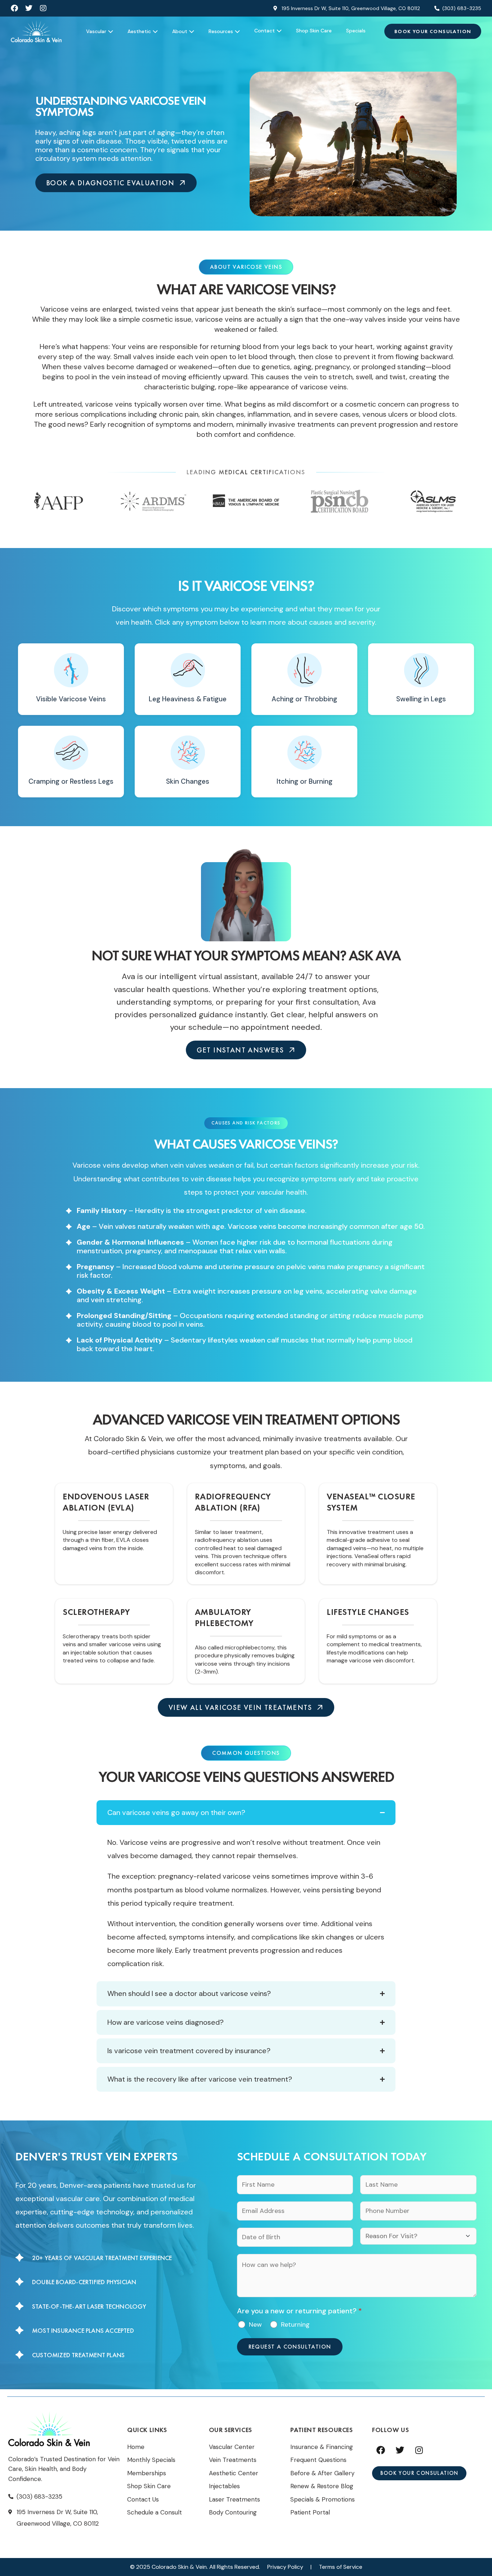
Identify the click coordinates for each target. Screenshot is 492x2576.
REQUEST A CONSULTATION (290, 2347)
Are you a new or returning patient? (299, 2311)
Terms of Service (341, 2567)
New (255, 2324)
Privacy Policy (285, 2567)
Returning (295, 2324)
